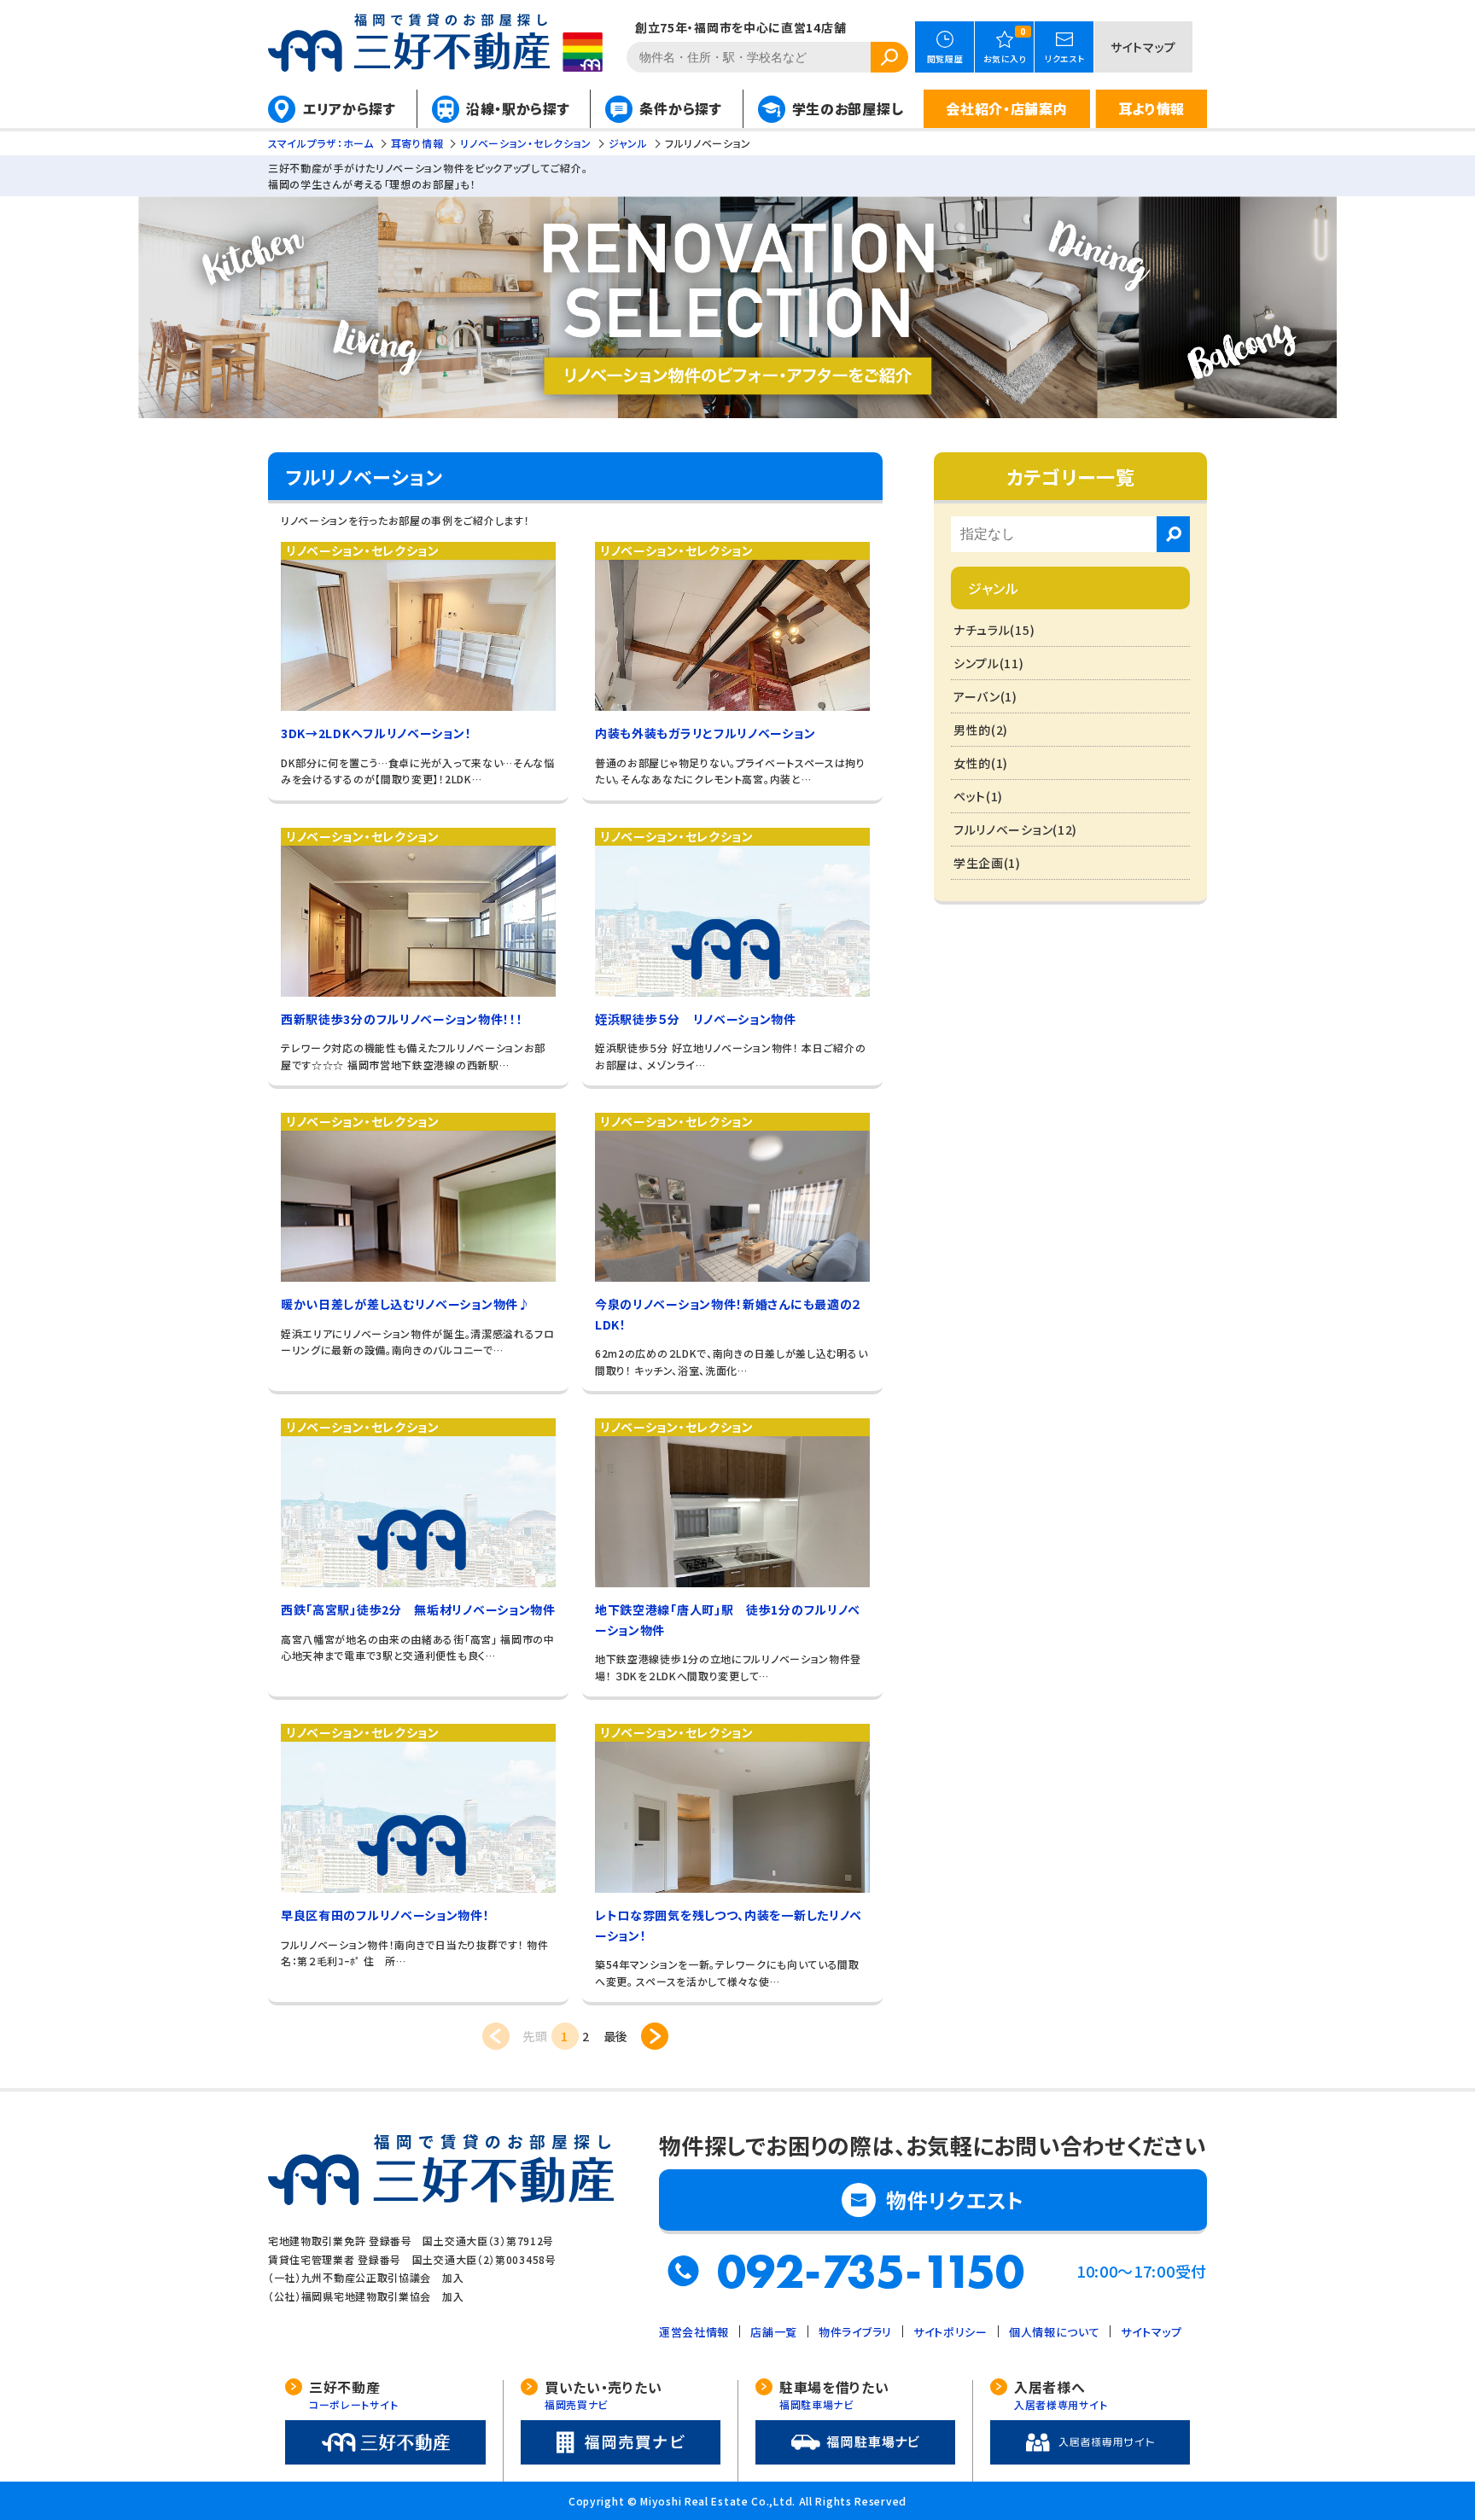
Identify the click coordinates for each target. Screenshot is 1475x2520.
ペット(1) (978, 796)
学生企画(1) (987, 863)
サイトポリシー (950, 2332)
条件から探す (680, 108)
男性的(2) (981, 730)
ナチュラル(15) (994, 630)
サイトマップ (1143, 47)
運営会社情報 (694, 2332)
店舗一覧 (774, 2332)
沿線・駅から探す (518, 108)
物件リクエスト (955, 2200)
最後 (616, 2036)
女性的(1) (981, 763)
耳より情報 (1152, 108)
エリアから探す (350, 108)
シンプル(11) (989, 663)
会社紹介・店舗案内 (1006, 108)
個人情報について (1055, 2332)
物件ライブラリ (855, 2332)
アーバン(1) (985, 696)
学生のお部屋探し (848, 108)
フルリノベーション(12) (1015, 829)
